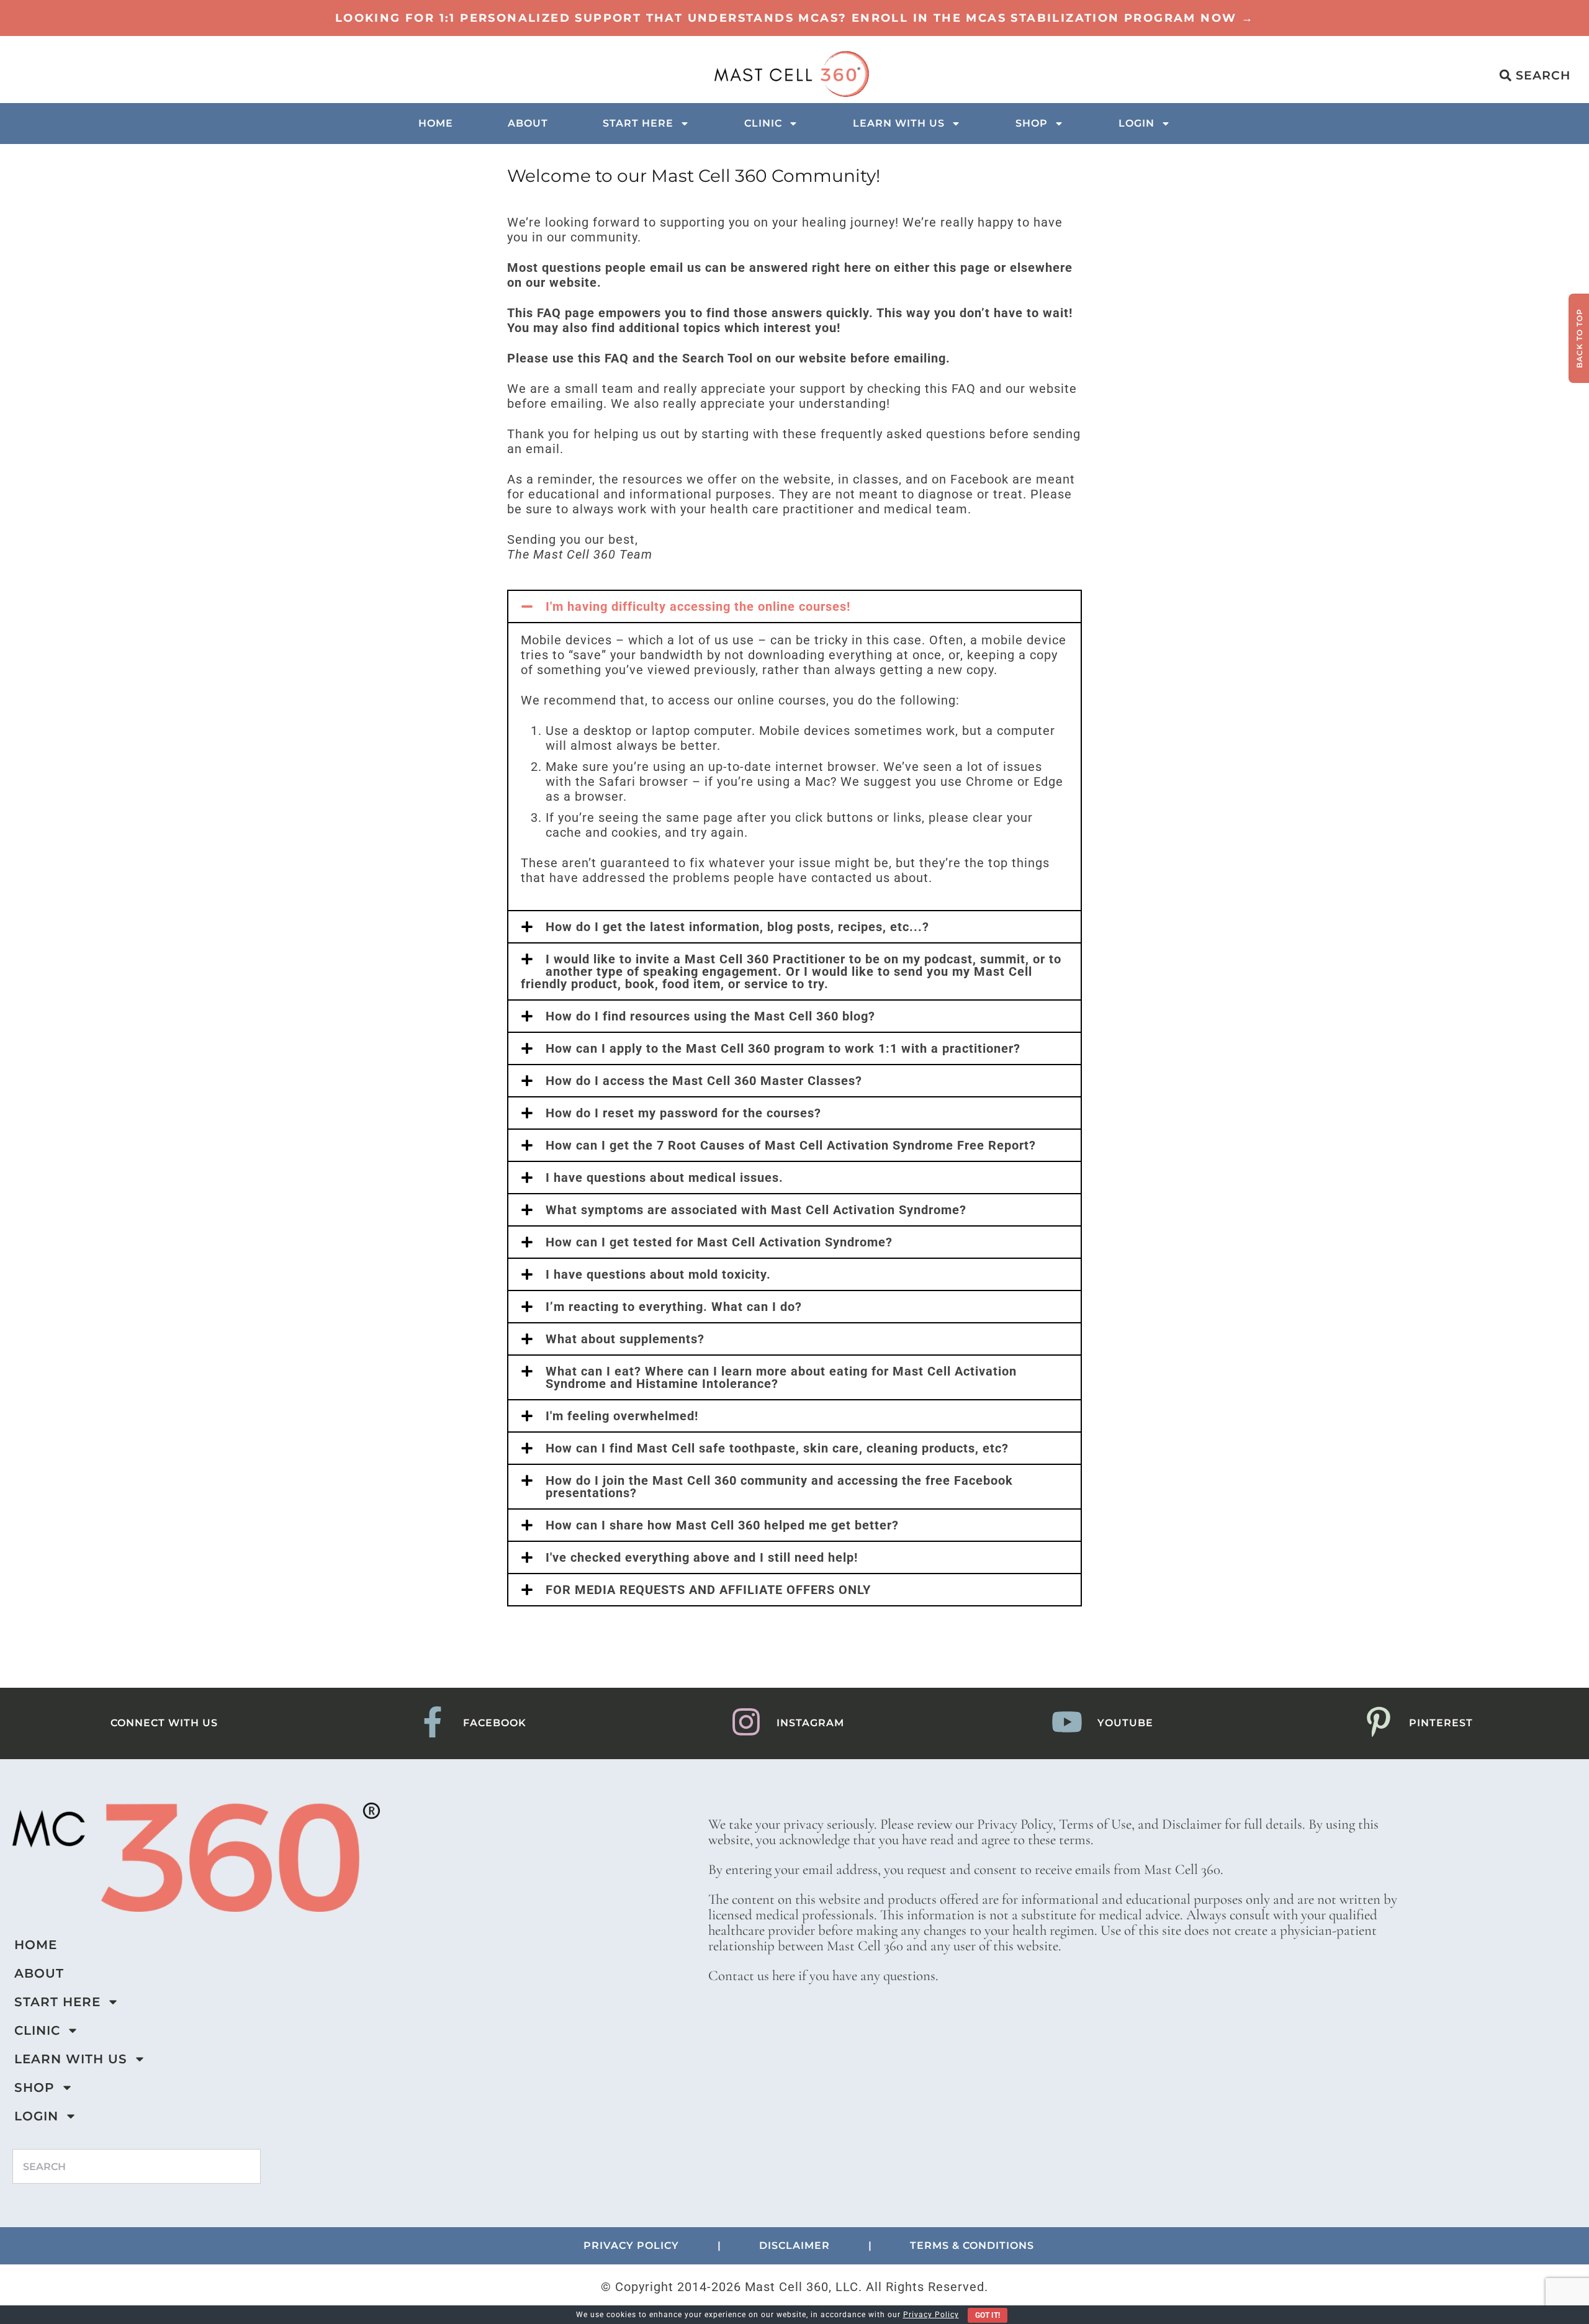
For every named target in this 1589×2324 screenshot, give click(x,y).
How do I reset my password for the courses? (683, 1113)
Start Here (638, 123)
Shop (1032, 123)
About (528, 123)
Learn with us (899, 123)
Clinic (763, 123)
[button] (794, 606)
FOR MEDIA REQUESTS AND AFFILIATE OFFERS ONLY (708, 1590)
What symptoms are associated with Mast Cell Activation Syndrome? (756, 1210)
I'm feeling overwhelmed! (622, 1416)
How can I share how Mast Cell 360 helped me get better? (722, 1525)
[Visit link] (794, 18)
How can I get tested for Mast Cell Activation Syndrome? (719, 1242)
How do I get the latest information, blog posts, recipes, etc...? (737, 927)
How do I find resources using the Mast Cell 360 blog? (710, 1016)
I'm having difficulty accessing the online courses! (698, 606)
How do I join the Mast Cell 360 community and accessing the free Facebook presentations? (779, 1487)
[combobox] (137, 2166)
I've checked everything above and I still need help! (702, 1557)
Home (436, 123)
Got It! (988, 2315)
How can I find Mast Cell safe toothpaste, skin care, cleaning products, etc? (777, 1448)
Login (1137, 123)
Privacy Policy (931, 2315)
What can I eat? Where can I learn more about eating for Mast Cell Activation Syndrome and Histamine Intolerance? (781, 1377)
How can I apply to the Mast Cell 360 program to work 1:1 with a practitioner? (783, 1048)
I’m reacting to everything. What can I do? (674, 1307)
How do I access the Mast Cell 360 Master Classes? (704, 1081)
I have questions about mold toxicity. (658, 1274)
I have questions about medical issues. (664, 1178)
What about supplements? (625, 1339)
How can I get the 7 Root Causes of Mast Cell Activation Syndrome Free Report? (791, 1145)
